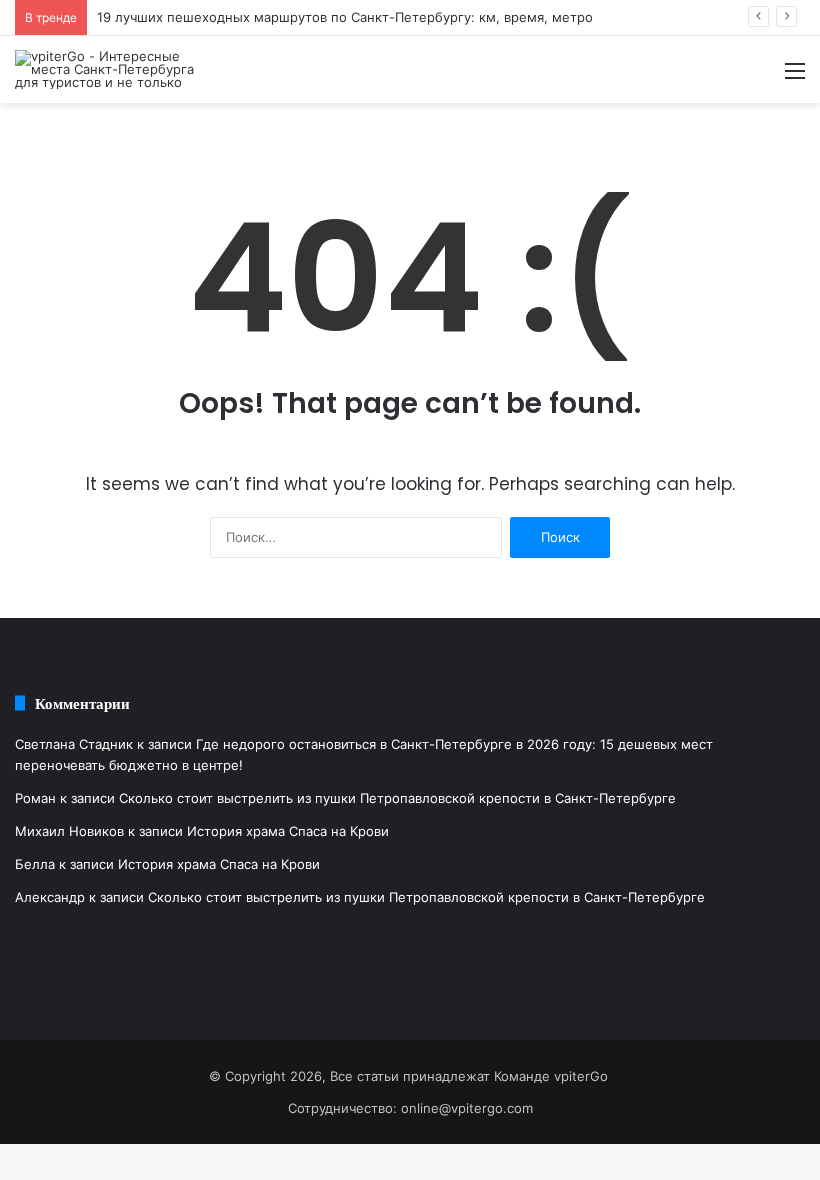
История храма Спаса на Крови (288, 831)
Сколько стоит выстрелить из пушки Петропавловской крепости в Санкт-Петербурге (397, 798)
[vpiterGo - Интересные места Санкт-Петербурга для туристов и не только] (110, 69)
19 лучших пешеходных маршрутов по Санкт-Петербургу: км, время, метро (345, 17)
